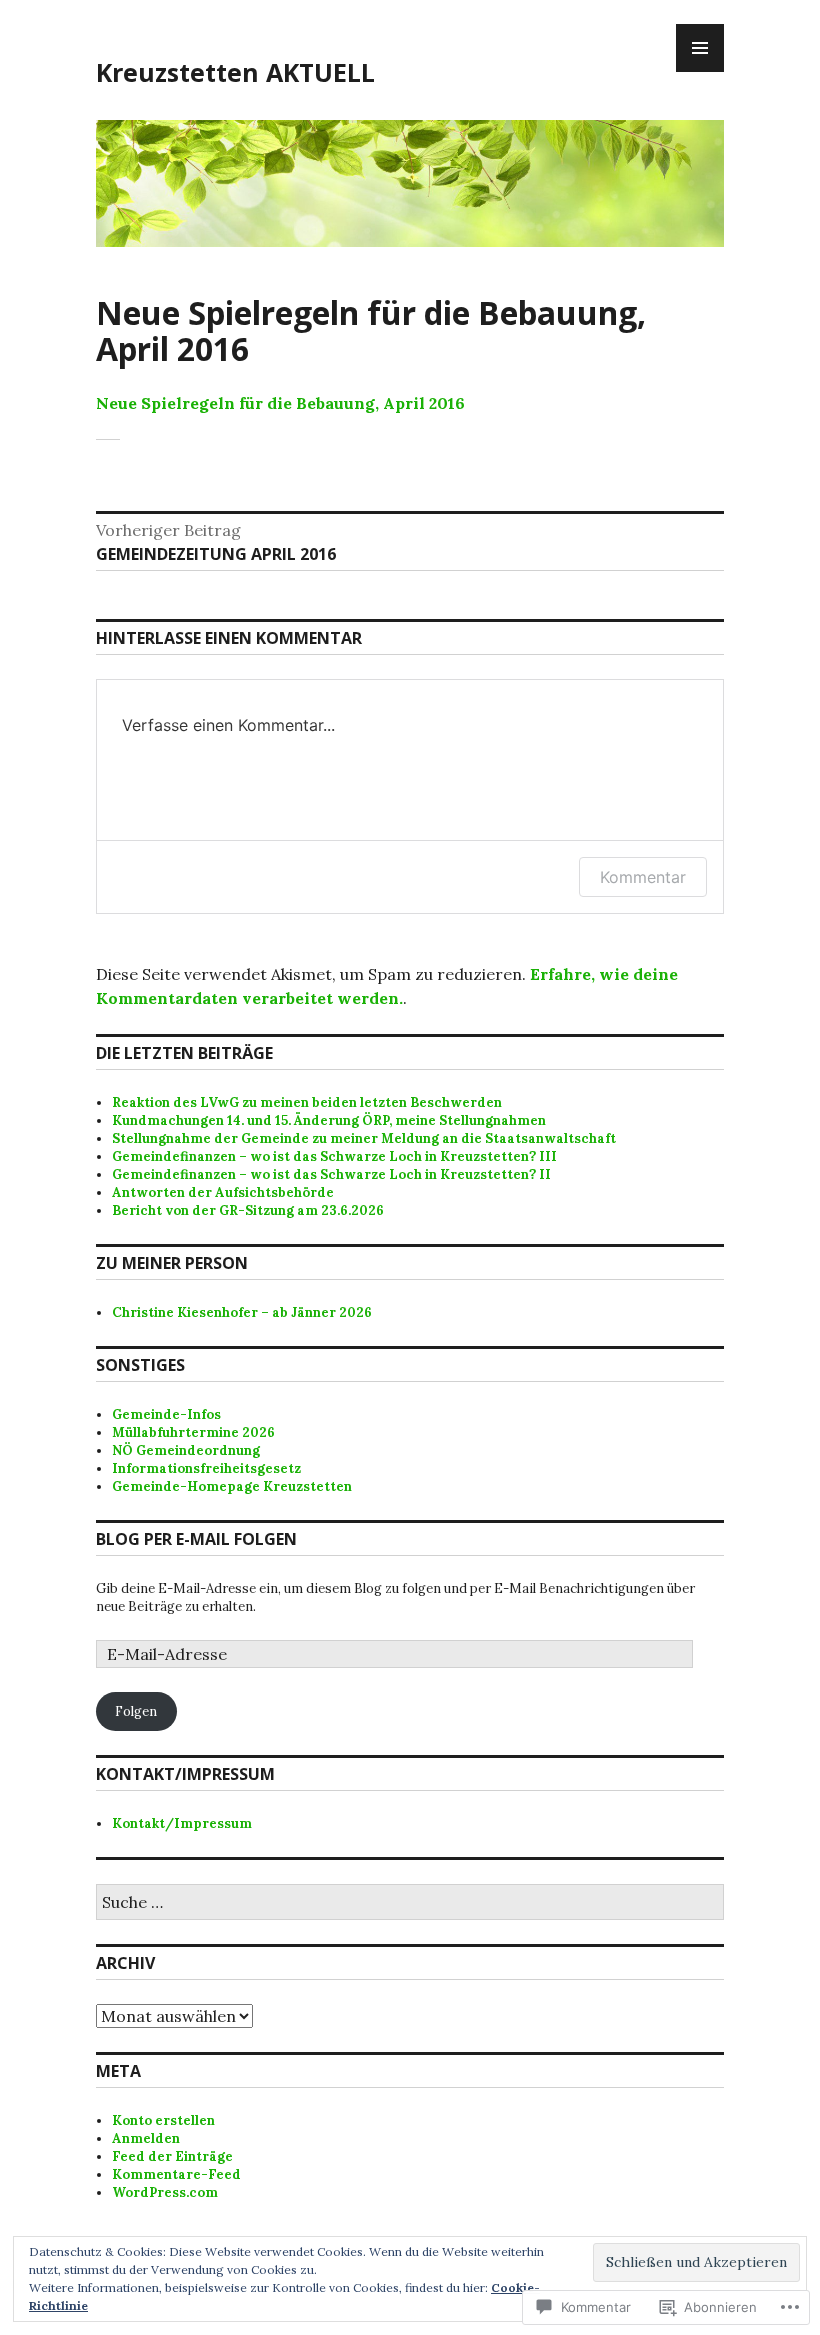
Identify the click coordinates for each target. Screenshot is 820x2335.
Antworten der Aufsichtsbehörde (223, 1192)
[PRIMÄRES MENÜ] (700, 48)
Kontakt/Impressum (182, 1823)
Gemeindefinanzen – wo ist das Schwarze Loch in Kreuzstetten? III (334, 1156)
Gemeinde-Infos (166, 1414)
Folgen (136, 1711)
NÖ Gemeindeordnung (186, 1450)
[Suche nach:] (410, 1903)
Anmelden (146, 2138)
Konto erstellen (163, 2120)
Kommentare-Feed (176, 2174)
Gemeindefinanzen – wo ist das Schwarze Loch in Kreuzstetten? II (331, 1174)
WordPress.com (165, 2192)
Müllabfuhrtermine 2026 (193, 1432)
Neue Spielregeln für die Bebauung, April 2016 (280, 403)
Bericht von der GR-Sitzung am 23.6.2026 (248, 1210)
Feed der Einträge (172, 2156)
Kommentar (643, 877)
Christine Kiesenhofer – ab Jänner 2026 (242, 1312)
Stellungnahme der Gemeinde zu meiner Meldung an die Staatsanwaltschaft (364, 1138)
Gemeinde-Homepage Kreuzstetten (232, 1486)
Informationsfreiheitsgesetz (206, 1468)
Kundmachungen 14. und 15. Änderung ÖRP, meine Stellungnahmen (329, 1120)
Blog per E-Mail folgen (196, 1539)
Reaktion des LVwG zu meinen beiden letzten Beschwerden (307, 1102)
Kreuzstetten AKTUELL (235, 72)
